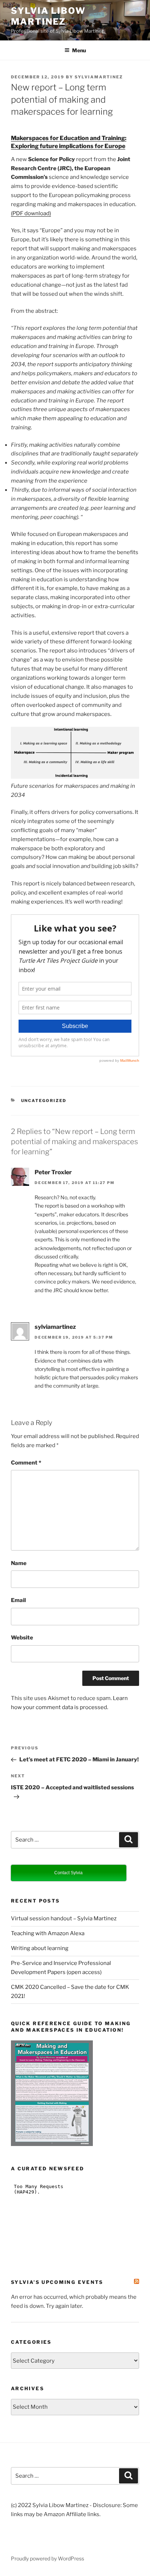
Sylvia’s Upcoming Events (57, 2282)
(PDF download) (31, 213)
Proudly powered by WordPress (48, 2558)
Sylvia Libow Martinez (48, 16)
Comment (26, 1463)
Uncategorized (44, 1101)
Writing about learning (40, 1948)
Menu (79, 50)
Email (18, 1600)
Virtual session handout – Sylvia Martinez (64, 1918)
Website (22, 1638)
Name (19, 1563)
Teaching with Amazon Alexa (48, 1933)
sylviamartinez (99, 77)
